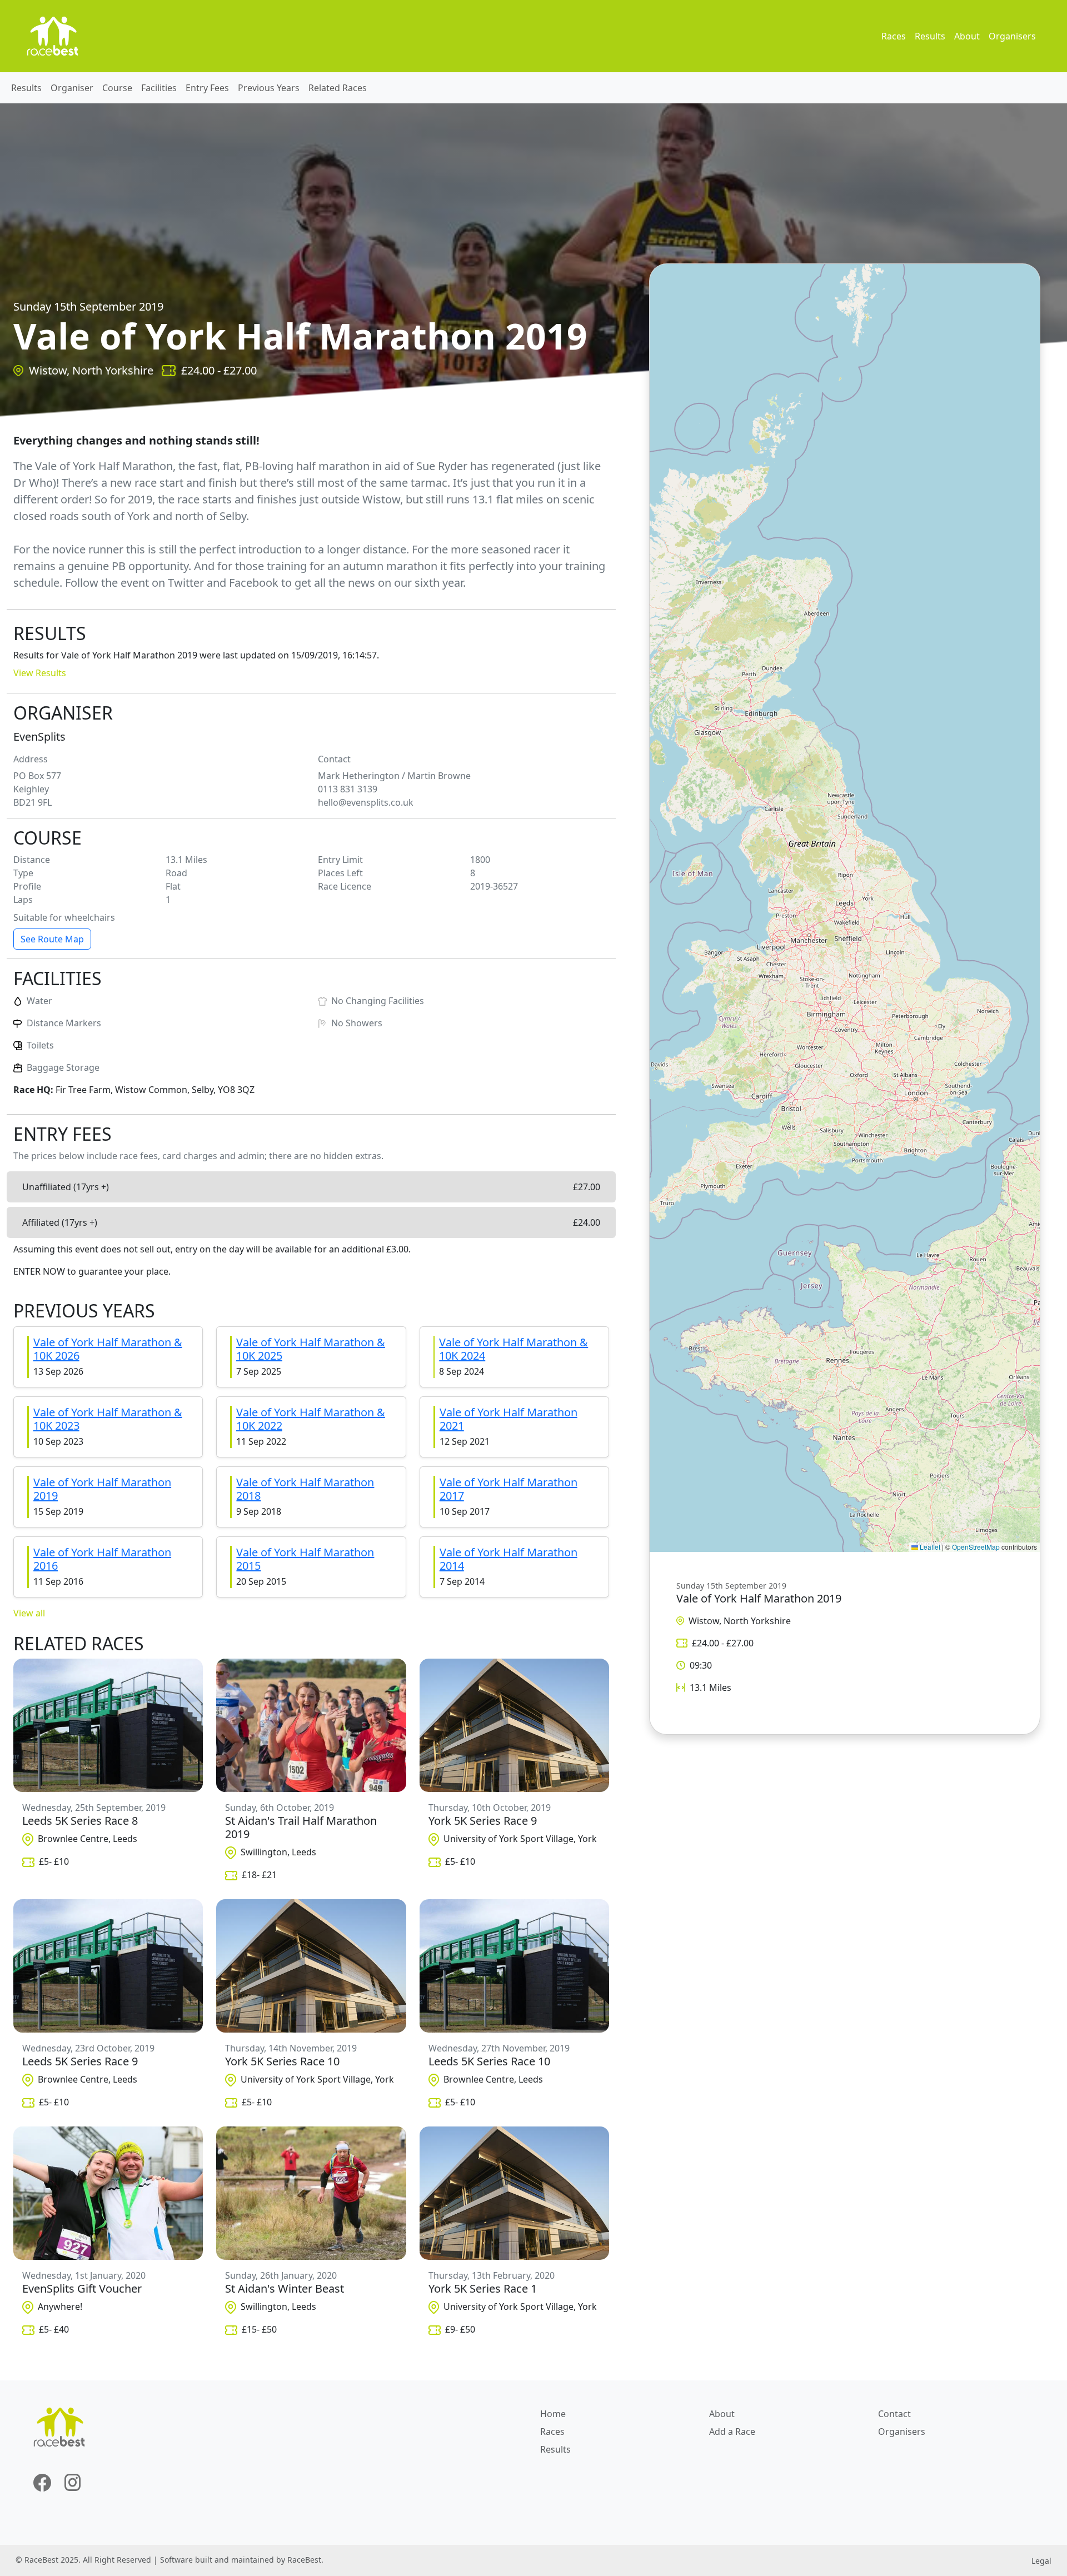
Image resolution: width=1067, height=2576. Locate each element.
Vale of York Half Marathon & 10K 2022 (311, 1419)
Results (930, 36)
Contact (894, 2414)
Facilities (159, 88)
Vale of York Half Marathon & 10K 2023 (108, 1419)
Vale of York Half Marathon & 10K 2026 (108, 1349)
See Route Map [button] (52, 939)
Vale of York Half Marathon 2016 (102, 1559)
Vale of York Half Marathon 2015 (305, 1559)
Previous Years (269, 88)
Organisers (1012, 36)
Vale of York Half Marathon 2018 (305, 1489)
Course (117, 88)
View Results (40, 673)
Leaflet (929, 1547)
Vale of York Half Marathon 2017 (508, 1489)
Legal (1041, 2561)
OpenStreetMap (976, 1547)
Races (894, 36)
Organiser (72, 88)
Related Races (338, 88)
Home (553, 2414)
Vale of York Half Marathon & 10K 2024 (513, 1349)
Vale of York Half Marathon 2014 (508, 1559)
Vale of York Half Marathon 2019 (102, 1489)
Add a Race (732, 2432)
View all (29, 1613)
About (967, 36)
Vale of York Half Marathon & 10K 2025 (311, 1349)
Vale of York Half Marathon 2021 (508, 1419)
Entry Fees (207, 88)
